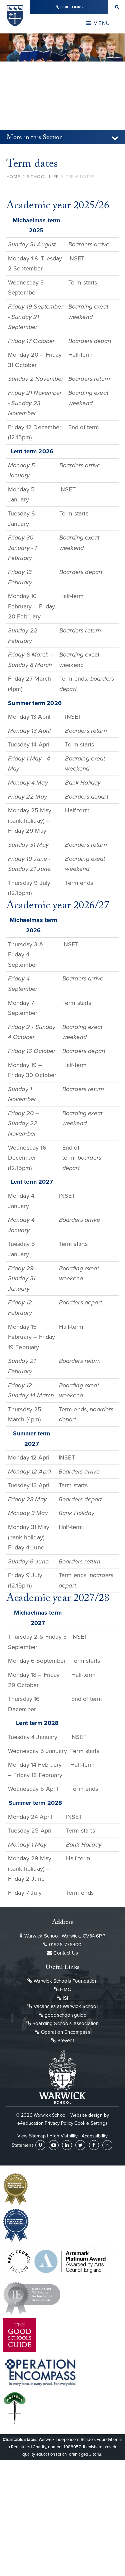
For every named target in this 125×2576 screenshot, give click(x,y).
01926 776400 (64, 1945)
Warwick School (15, 19)
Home (13, 177)
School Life (43, 177)
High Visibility (63, 2136)
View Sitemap (31, 2136)
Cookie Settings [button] (91, 2123)
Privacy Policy (59, 2123)
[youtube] (54, 2145)
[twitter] (80, 2145)
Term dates (80, 177)
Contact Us (65, 1953)
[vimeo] (40, 2145)
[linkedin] (67, 2145)
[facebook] (94, 2145)
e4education (30, 2123)
